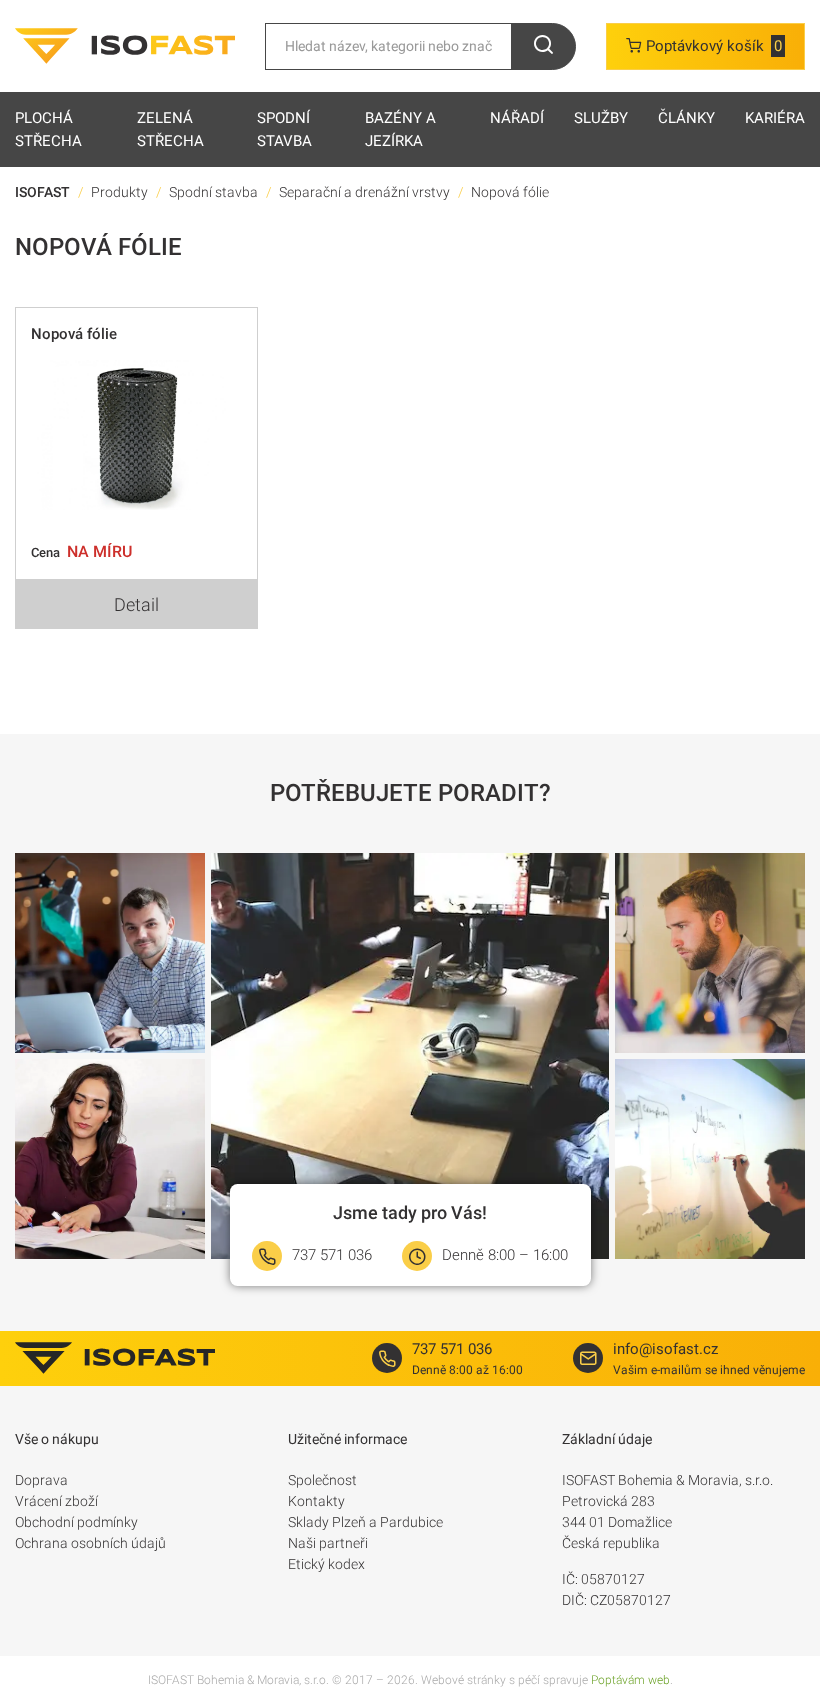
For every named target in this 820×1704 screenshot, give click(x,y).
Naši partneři (328, 1543)
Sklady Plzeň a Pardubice (365, 1522)
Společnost (322, 1480)
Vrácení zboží (56, 1501)
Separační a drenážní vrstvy (364, 192)
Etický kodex (326, 1564)
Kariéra (775, 118)
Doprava (41, 1480)
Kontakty (316, 1501)
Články (686, 118)
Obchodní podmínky (76, 1522)
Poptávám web (630, 1680)
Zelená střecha (170, 129)
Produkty (119, 192)
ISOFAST (42, 192)
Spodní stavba (284, 129)
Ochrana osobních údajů (90, 1543)
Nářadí (517, 118)
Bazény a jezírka (400, 129)
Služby (601, 118)
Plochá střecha (48, 129)
